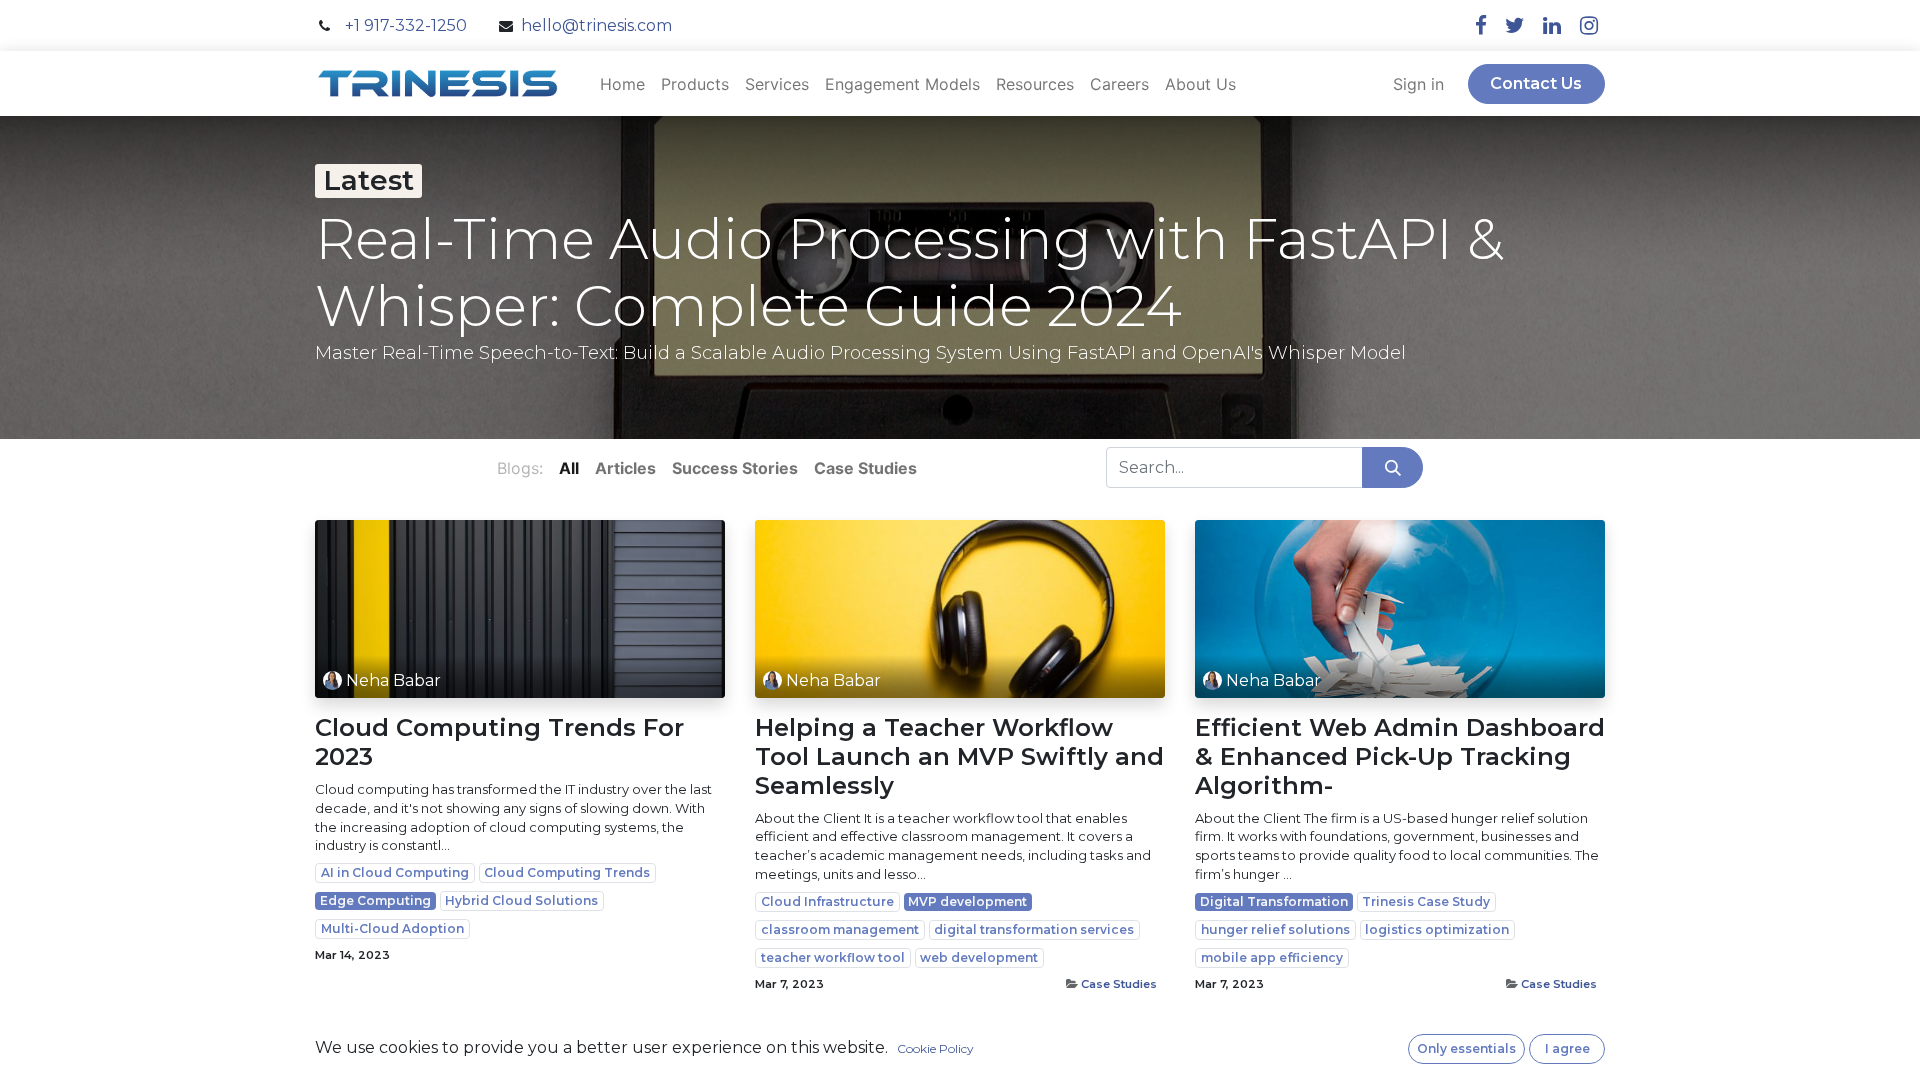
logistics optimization (1437, 929)
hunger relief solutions (1275, 929)
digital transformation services (1034, 929)
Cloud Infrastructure (827, 901)
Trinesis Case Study (1426, 901)
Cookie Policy (935, 1048)
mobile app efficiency (1272, 957)
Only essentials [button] (1466, 1048)
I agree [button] (1567, 1048)
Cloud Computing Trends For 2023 (499, 742)
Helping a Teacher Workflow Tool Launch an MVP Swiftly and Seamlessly (959, 757)
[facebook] (1481, 25)
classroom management (840, 929)
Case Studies (1119, 984)
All (569, 468)
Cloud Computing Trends (567, 872)
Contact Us (1536, 83)
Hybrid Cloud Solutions (521, 900)
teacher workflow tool (833, 957)
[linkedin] (1552, 25)
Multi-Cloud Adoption (392, 928)
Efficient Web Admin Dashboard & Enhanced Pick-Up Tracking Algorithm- (1400, 757)
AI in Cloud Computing (395, 872)
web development (979, 957)
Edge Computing (375, 900)
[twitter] (1515, 25)
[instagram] (1589, 25)
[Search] (1392, 467)
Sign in (1418, 84)
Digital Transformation (1274, 901)
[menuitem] (622, 84)
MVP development (967, 901)
